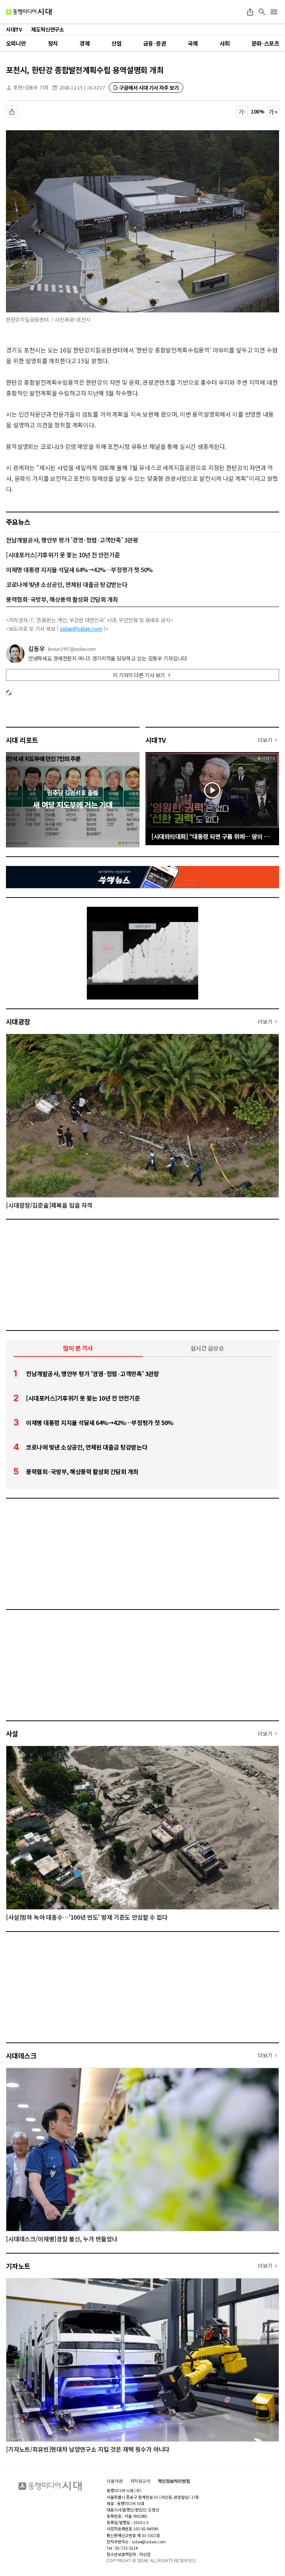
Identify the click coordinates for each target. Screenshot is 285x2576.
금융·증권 (155, 43)
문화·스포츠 (265, 43)
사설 (12, 1733)
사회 (225, 43)
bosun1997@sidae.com (72, 649)
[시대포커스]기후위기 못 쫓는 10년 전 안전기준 (63, 555)
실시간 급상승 (207, 1348)
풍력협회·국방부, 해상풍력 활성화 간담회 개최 (62, 599)
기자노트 (18, 2266)
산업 (116, 43)
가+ (273, 112)
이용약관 (115, 2481)
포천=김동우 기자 (31, 87)
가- (242, 112)
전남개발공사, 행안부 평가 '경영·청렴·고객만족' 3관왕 (72, 540)
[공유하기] (250, 12)
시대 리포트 (22, 740)
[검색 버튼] (262, 12)
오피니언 (16, 43)
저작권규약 (140, 2481)
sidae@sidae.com (81, 629)
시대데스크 (21, 2055)
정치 (53, 43)
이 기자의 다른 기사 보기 (139, 675)
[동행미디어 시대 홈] (29, 12)
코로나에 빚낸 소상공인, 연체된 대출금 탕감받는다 (67, 584)
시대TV (156, 740)
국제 (193, 43)
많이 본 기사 (78, 1348)
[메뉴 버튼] (274, 12)
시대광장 (18, 1021)
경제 (84, 43)
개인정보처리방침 (174, 2481)
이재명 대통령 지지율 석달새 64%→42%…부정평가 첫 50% (79, 570)
